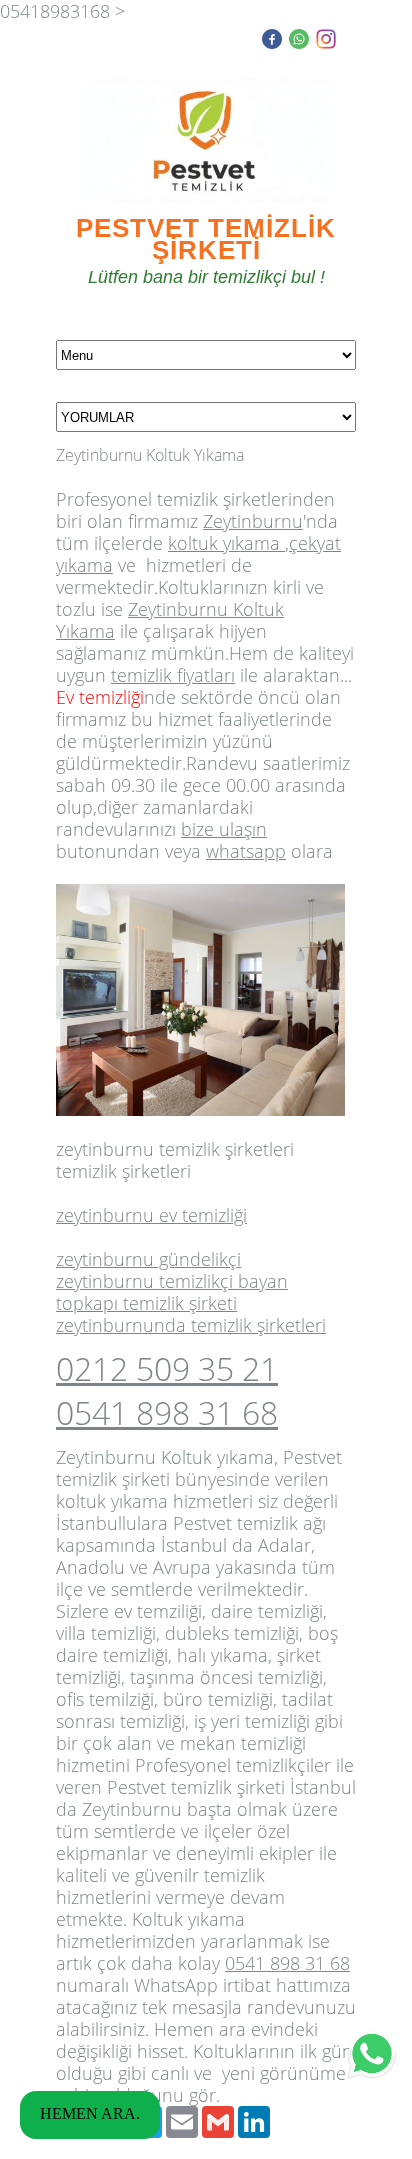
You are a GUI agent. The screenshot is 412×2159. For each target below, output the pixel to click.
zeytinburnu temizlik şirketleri (175, 1149)
